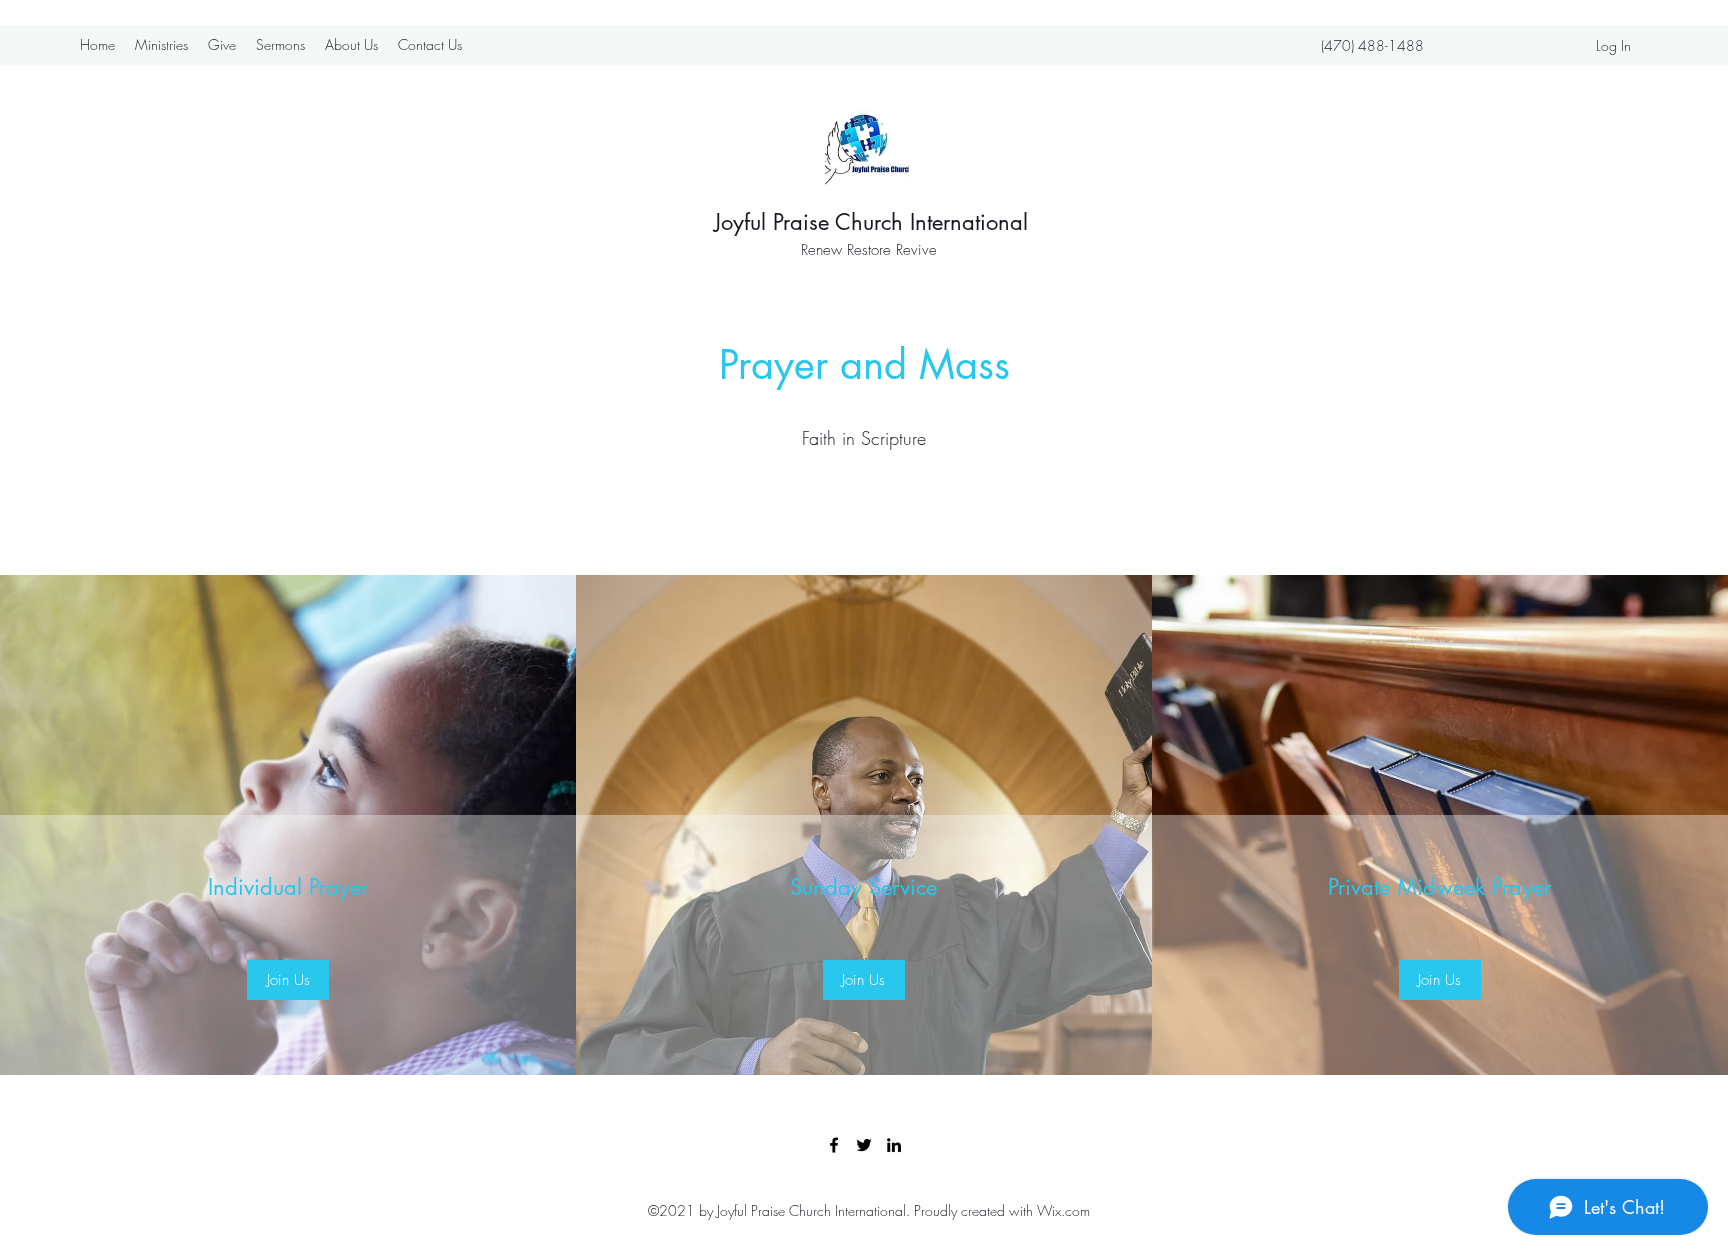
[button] (288, 980)
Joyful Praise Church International (871, 222)
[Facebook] (834, 1145)
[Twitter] (864, 1145)
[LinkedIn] (894, 1145)
